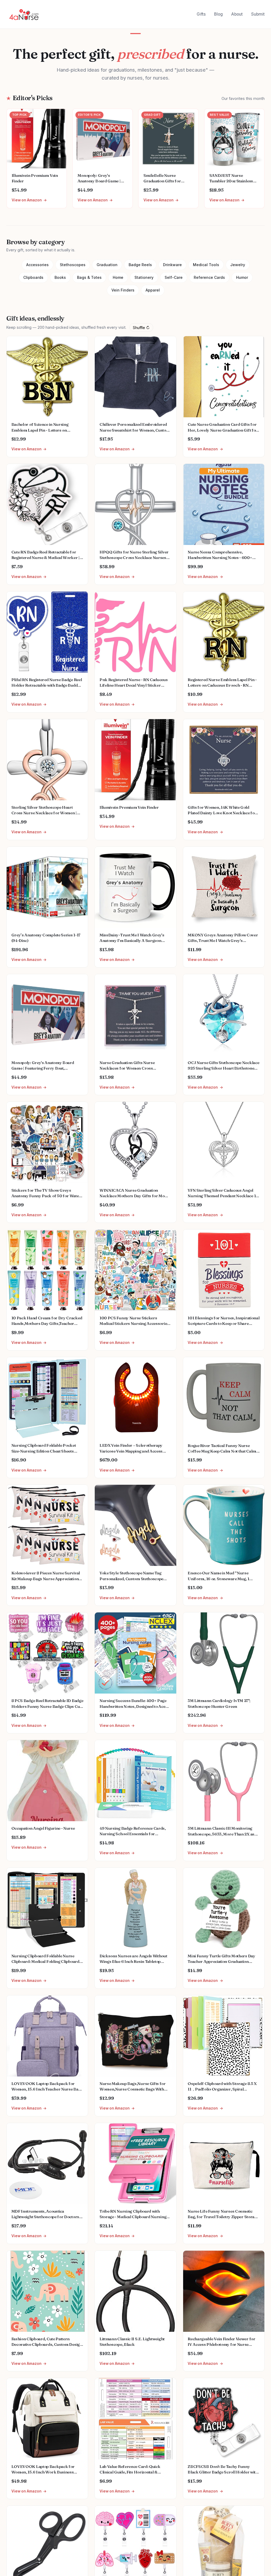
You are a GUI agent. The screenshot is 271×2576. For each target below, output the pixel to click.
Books (60, 277)
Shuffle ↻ (141, 328)
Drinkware (172, 265)
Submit (258, 14)
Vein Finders (123, 290)
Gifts (201, 14)
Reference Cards (209, 277)
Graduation (107, 265)
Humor (242, 277)
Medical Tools (206, 265)
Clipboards (33, 277)
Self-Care (174, 277)
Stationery (144, 277)
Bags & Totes (89, 277)
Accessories (37, 265)
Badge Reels (140, 265)
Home (118, 277)
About (237, 14)
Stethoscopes (73, 265)
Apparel (153, 290)
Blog (218, 14)
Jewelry (238, 265)
